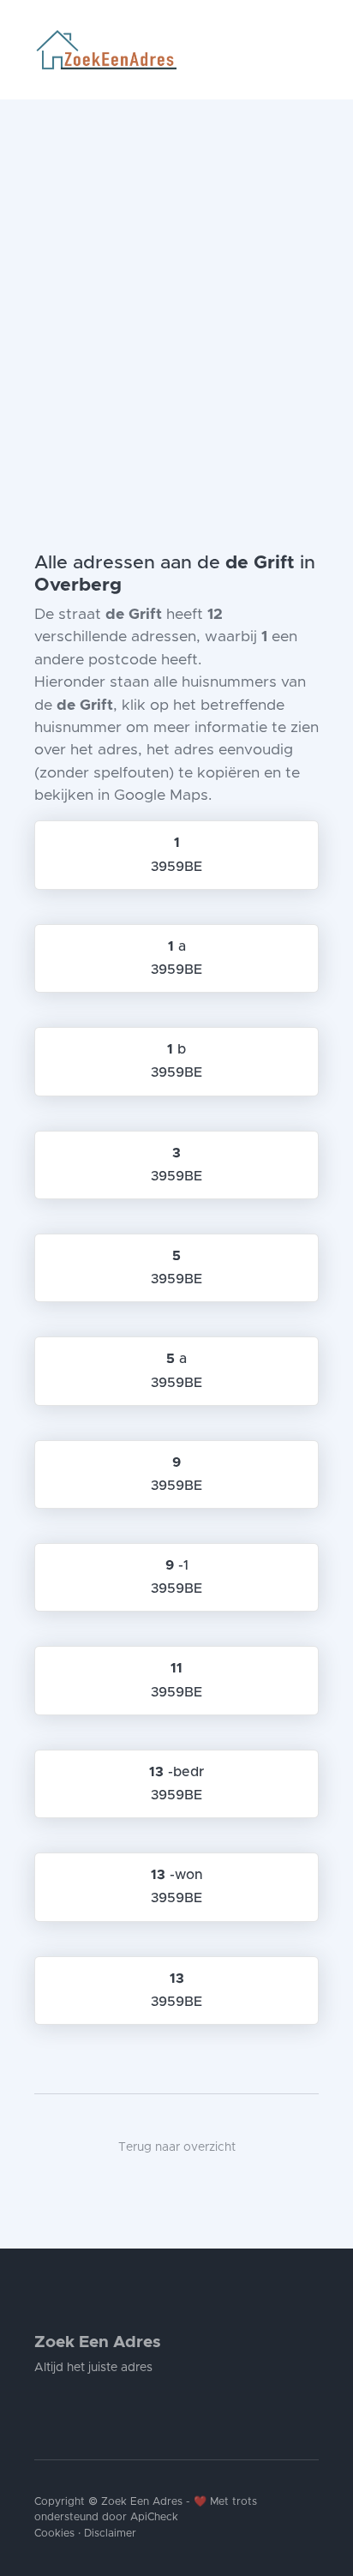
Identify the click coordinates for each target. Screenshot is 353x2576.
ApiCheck (154, 2517)
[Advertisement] (176, 285)
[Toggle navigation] (312, 50)
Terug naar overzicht (177, 2147)
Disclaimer (110, 2534)
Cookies (54, 2534)
